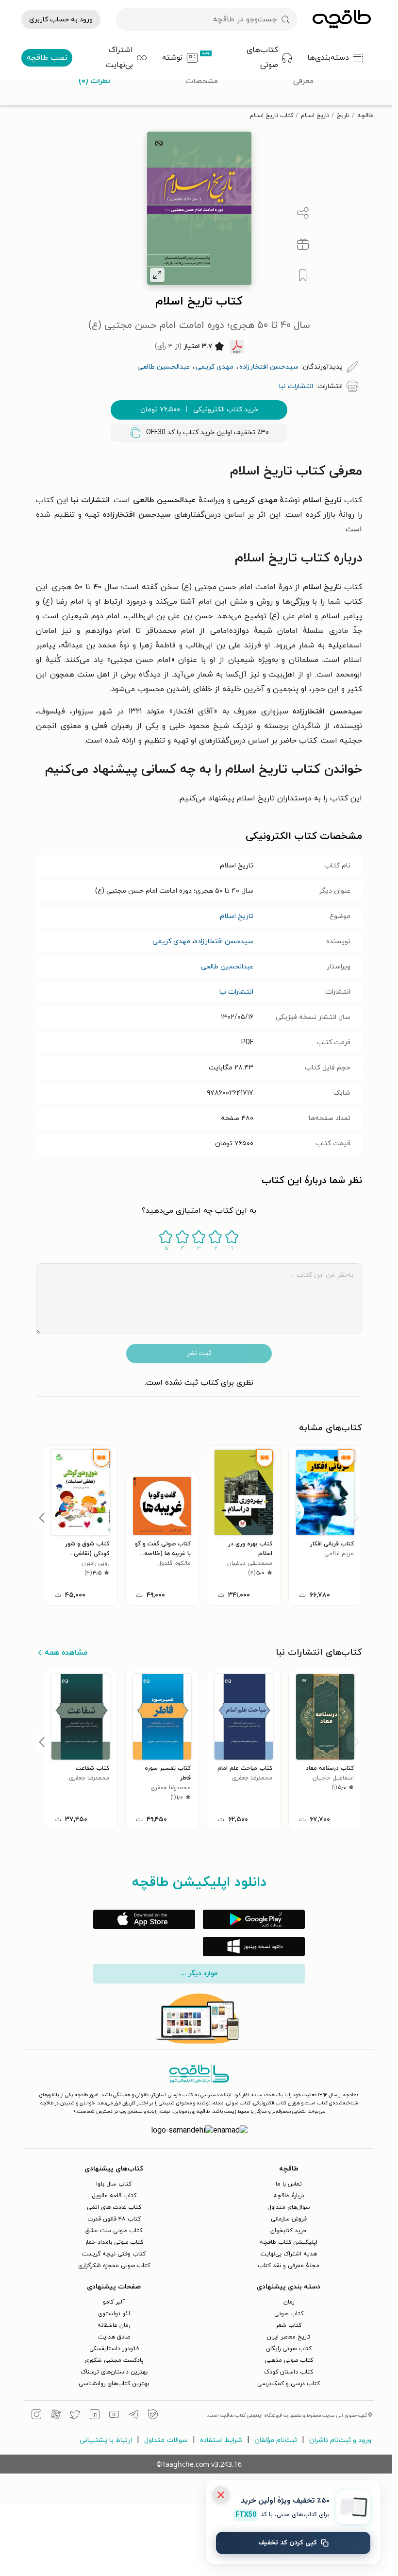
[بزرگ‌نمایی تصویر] (157, 275)
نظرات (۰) (94, 81)
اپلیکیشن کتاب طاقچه (289, 2242)
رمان (289, 2302)
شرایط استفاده (221, 2440)
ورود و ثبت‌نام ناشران (340, 2440)
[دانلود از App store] (144, 1919)
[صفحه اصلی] (342, 19)
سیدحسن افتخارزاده (224, 941)
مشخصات (202, 81)
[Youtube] (114, 2416)
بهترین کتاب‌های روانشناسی (114, 2384)
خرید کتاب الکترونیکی (199, 410)
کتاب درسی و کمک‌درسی (289, 2384)
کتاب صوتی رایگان (289, 2349)
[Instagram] (36, 2416)
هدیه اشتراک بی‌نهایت (289, 2254)
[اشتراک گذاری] (303, 213)
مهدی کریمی (171, 941)
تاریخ (343, 116)
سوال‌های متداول (289, 2207)
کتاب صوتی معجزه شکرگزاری (114, 2266)
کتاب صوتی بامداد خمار (114, 2242)
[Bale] (153, 2416)
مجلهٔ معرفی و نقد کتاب (289, 2266)
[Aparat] (56, 2416)
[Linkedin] (95, 2416)
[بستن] (221, 2495)
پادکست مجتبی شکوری (114, 2360)
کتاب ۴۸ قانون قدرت (114, 2219)
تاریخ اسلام (315, 116)
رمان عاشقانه (114, 2325)
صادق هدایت (114, 2337)
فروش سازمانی (289, 2219)
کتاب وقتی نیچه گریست (114, 2254)
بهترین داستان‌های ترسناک (114, 2372)
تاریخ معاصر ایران (289, 2337)
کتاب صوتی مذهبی (289, 2360)
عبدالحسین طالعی (227, 967)
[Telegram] (133, 2416)
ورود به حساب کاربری (61, 20)
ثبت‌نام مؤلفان (276, 2440)
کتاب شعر (289, 2325)
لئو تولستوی (114, 2314)
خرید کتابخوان (289, 2231)
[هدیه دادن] (303, 244)
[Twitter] (75, 2416)
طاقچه (365, 116)
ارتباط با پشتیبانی (106, 2440)
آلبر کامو (114, 2302)
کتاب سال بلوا (114, 2184)
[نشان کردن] (303, 275)
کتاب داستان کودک (289, 2372)
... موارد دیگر (199, 1974)
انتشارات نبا (236, 992)
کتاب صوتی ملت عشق (114, 2231)
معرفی (303, 81)
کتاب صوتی (289, 2314)
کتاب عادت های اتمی (114, 2207)
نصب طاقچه (47, 58)
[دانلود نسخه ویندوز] (254, 1947)
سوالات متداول (166, 2440)
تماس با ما (289, 2184)
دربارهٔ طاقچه (289, 2196)
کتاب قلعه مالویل (114, 2196)
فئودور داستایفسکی (114, 2349)
